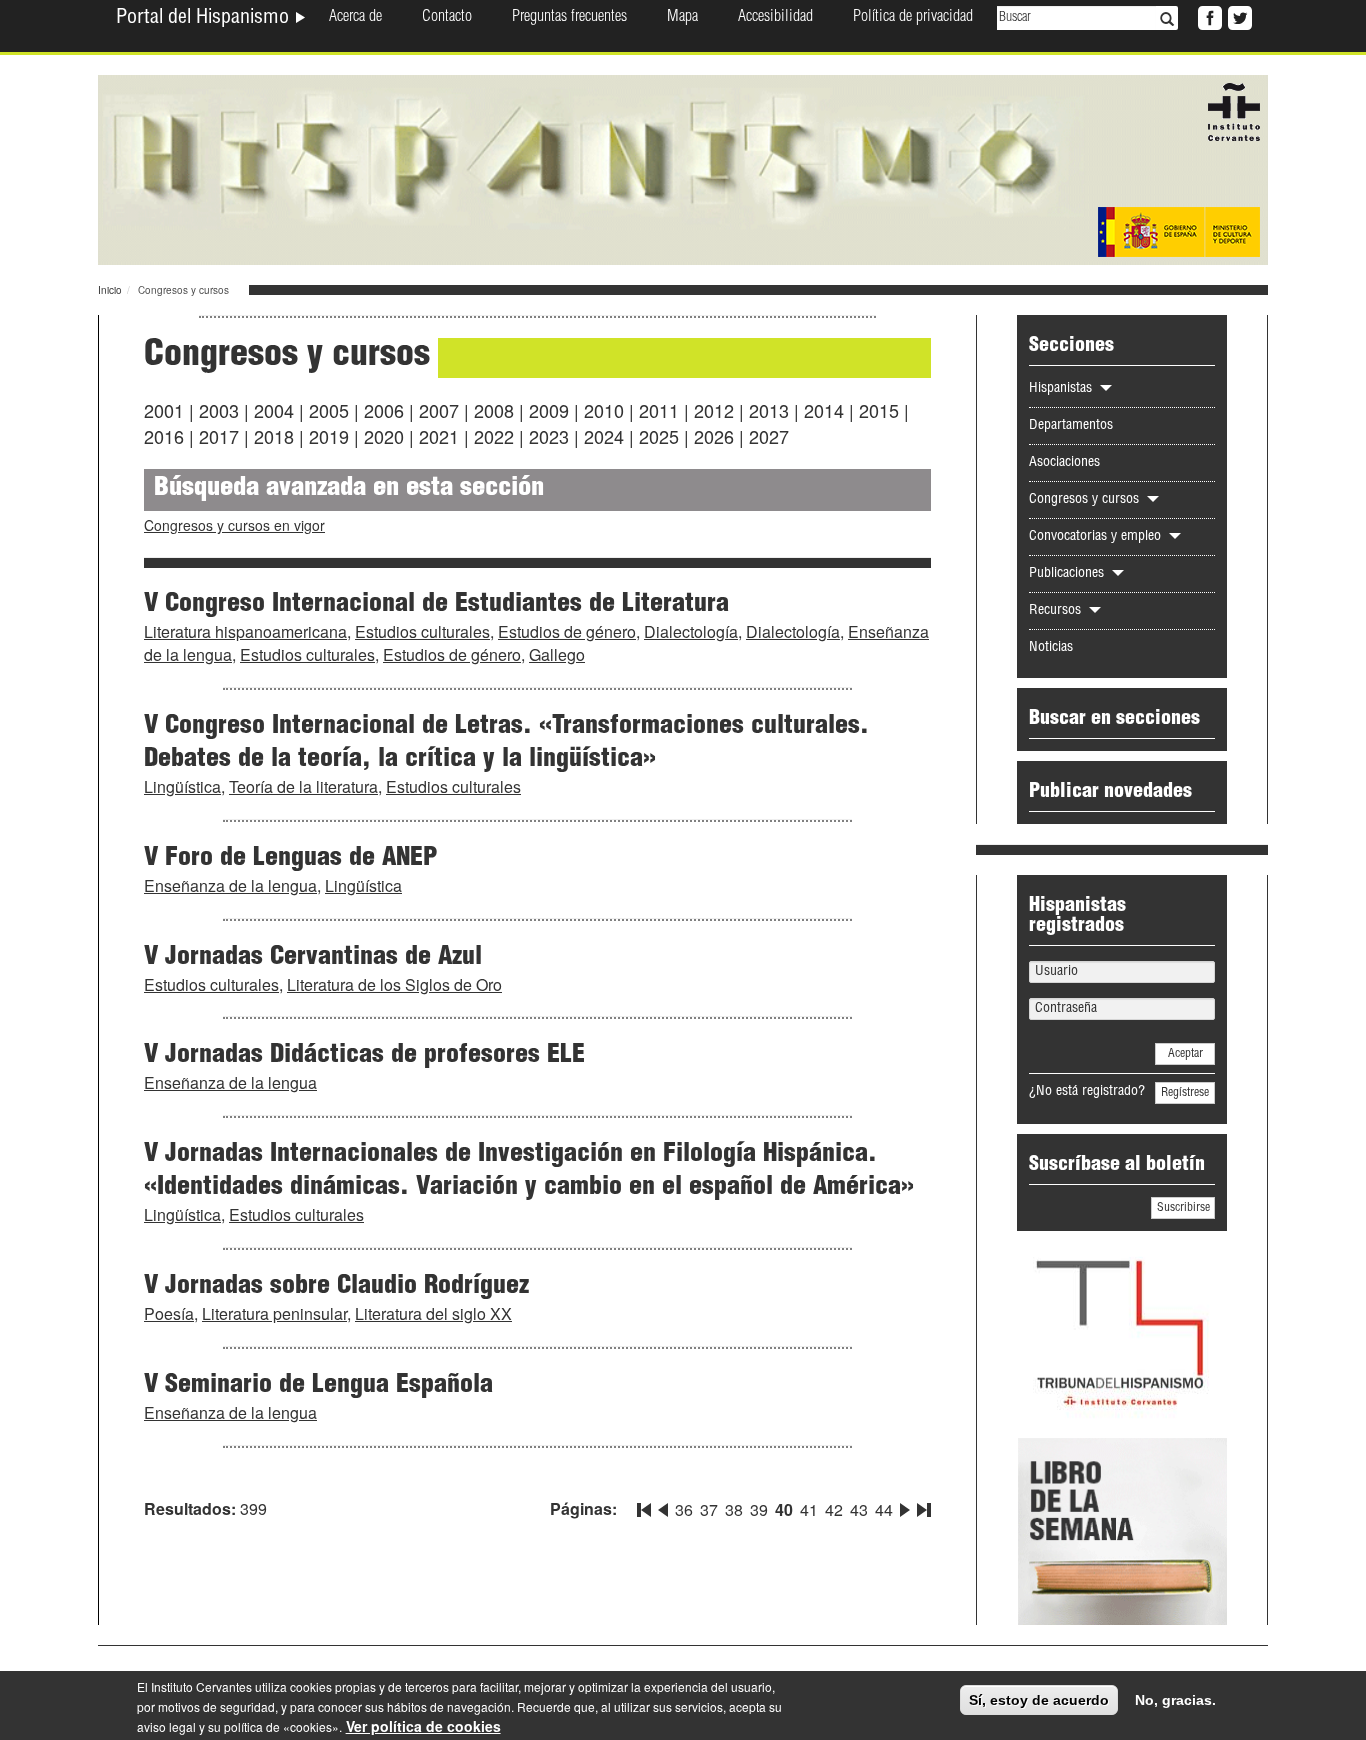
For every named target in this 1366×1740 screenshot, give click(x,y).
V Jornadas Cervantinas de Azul (313, 958)
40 (784, 1509)
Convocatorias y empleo (1097, 537)
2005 (329, 410)
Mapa (682, 18)
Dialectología (691, 631)
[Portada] (683, 168)
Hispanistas (1062, 389)
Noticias (1051, 648)
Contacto (447, 18)
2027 (769, 436)
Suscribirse (1183, 1208)
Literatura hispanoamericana (245, 631)
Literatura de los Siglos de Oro (394, 984)
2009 (549, 410)
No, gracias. (1175, 1700)
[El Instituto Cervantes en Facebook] (1208, 16)
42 (834, 1509)
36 (684, 1509)
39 (759, 1509)
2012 (714, 410)
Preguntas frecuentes (569, 18)
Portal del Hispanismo (205, 19)
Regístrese (1185, 1093)
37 (709, 1509)
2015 (879, 410)
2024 (604, 436)
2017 (219, 436)
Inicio (110, 290)
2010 (604, 410)
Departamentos (1071, 426)
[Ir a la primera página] (646, 1506)
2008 (494, 410)
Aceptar (1185, 1054)
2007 (439, 410)
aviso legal (166, 1726)
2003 (219, 410)
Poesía (169, 1313)
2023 (549, 436)
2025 (659, 436)
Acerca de (355, 18)
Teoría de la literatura (303, 786)
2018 (274, 436)
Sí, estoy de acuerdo (1039, 1700)
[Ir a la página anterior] (663, 1506)
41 (809, 1509)
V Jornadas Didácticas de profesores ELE (364, 1056)
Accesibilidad (775, 18)
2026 (714, 436)
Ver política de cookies (423, 1726)
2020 (384, 436)
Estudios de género (567, 631)
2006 (384, 410)
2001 (164, 410)
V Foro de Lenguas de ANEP (290, 859)
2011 (659, 410)
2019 (329, 436)
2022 (494, 436)
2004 (274, 410)
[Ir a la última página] (922, 1506)
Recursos (1057, 611)
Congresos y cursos (1086, 500)
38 (734, 1509)
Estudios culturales (422, 631)
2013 (769, 410)
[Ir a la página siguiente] (905, 1506)
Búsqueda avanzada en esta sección (349, 489)
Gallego (557, 654)
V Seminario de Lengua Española (318, 1386)
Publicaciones (1068, 574)
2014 (824, 410)
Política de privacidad (913, 18)
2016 (164, 436)
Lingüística (182, 786)
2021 (439, 436)
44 (884, 1509)
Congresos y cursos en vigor (234, 525)
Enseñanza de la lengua (230, 885)
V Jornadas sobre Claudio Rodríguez (336, 1287)
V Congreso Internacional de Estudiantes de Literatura (436, 605)
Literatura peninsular (274, 1313)
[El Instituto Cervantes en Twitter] (1238, 16)
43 (859, 1509)
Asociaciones (1064, 463)
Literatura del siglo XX (433, 1313)
